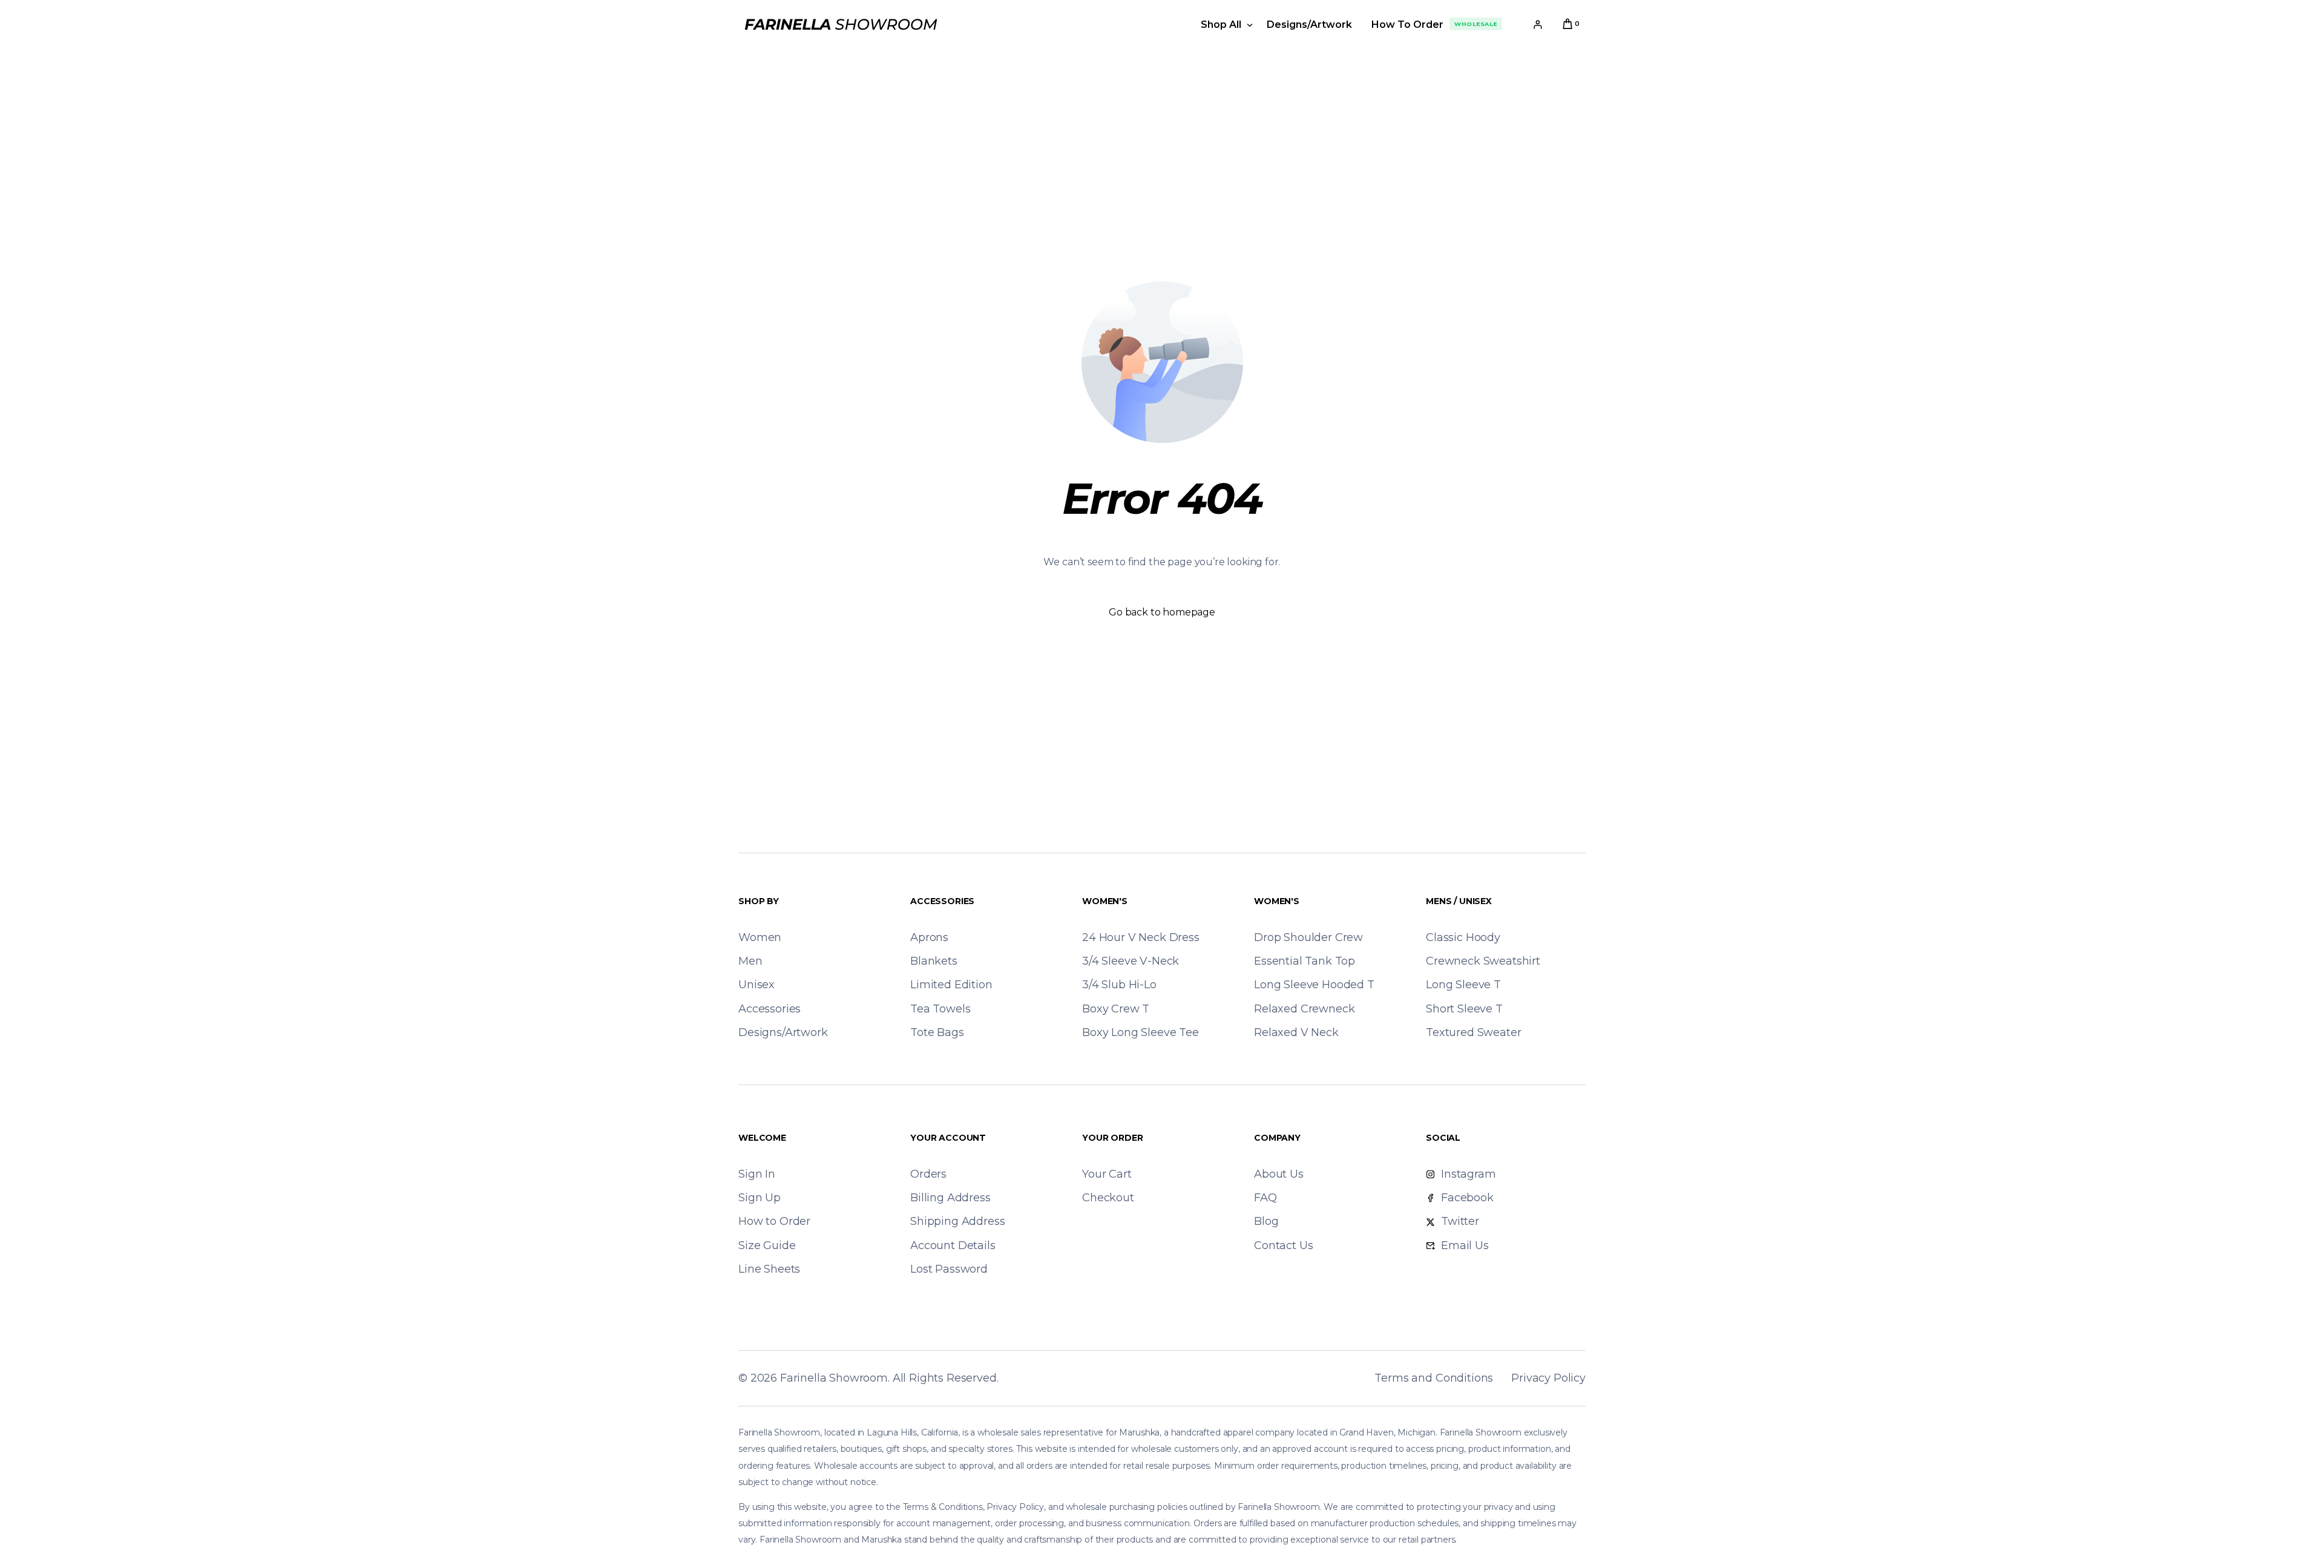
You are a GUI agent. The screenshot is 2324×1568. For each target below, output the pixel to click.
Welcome (762, 1138)
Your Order (1112, 1138)
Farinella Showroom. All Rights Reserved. (889, 1378)
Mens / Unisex (1459, 901)
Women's (1105, 901)
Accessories (942, 901)
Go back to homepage (1162, 612)
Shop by (759, 901)
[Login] (1538, 25)
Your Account (948, 1138)
